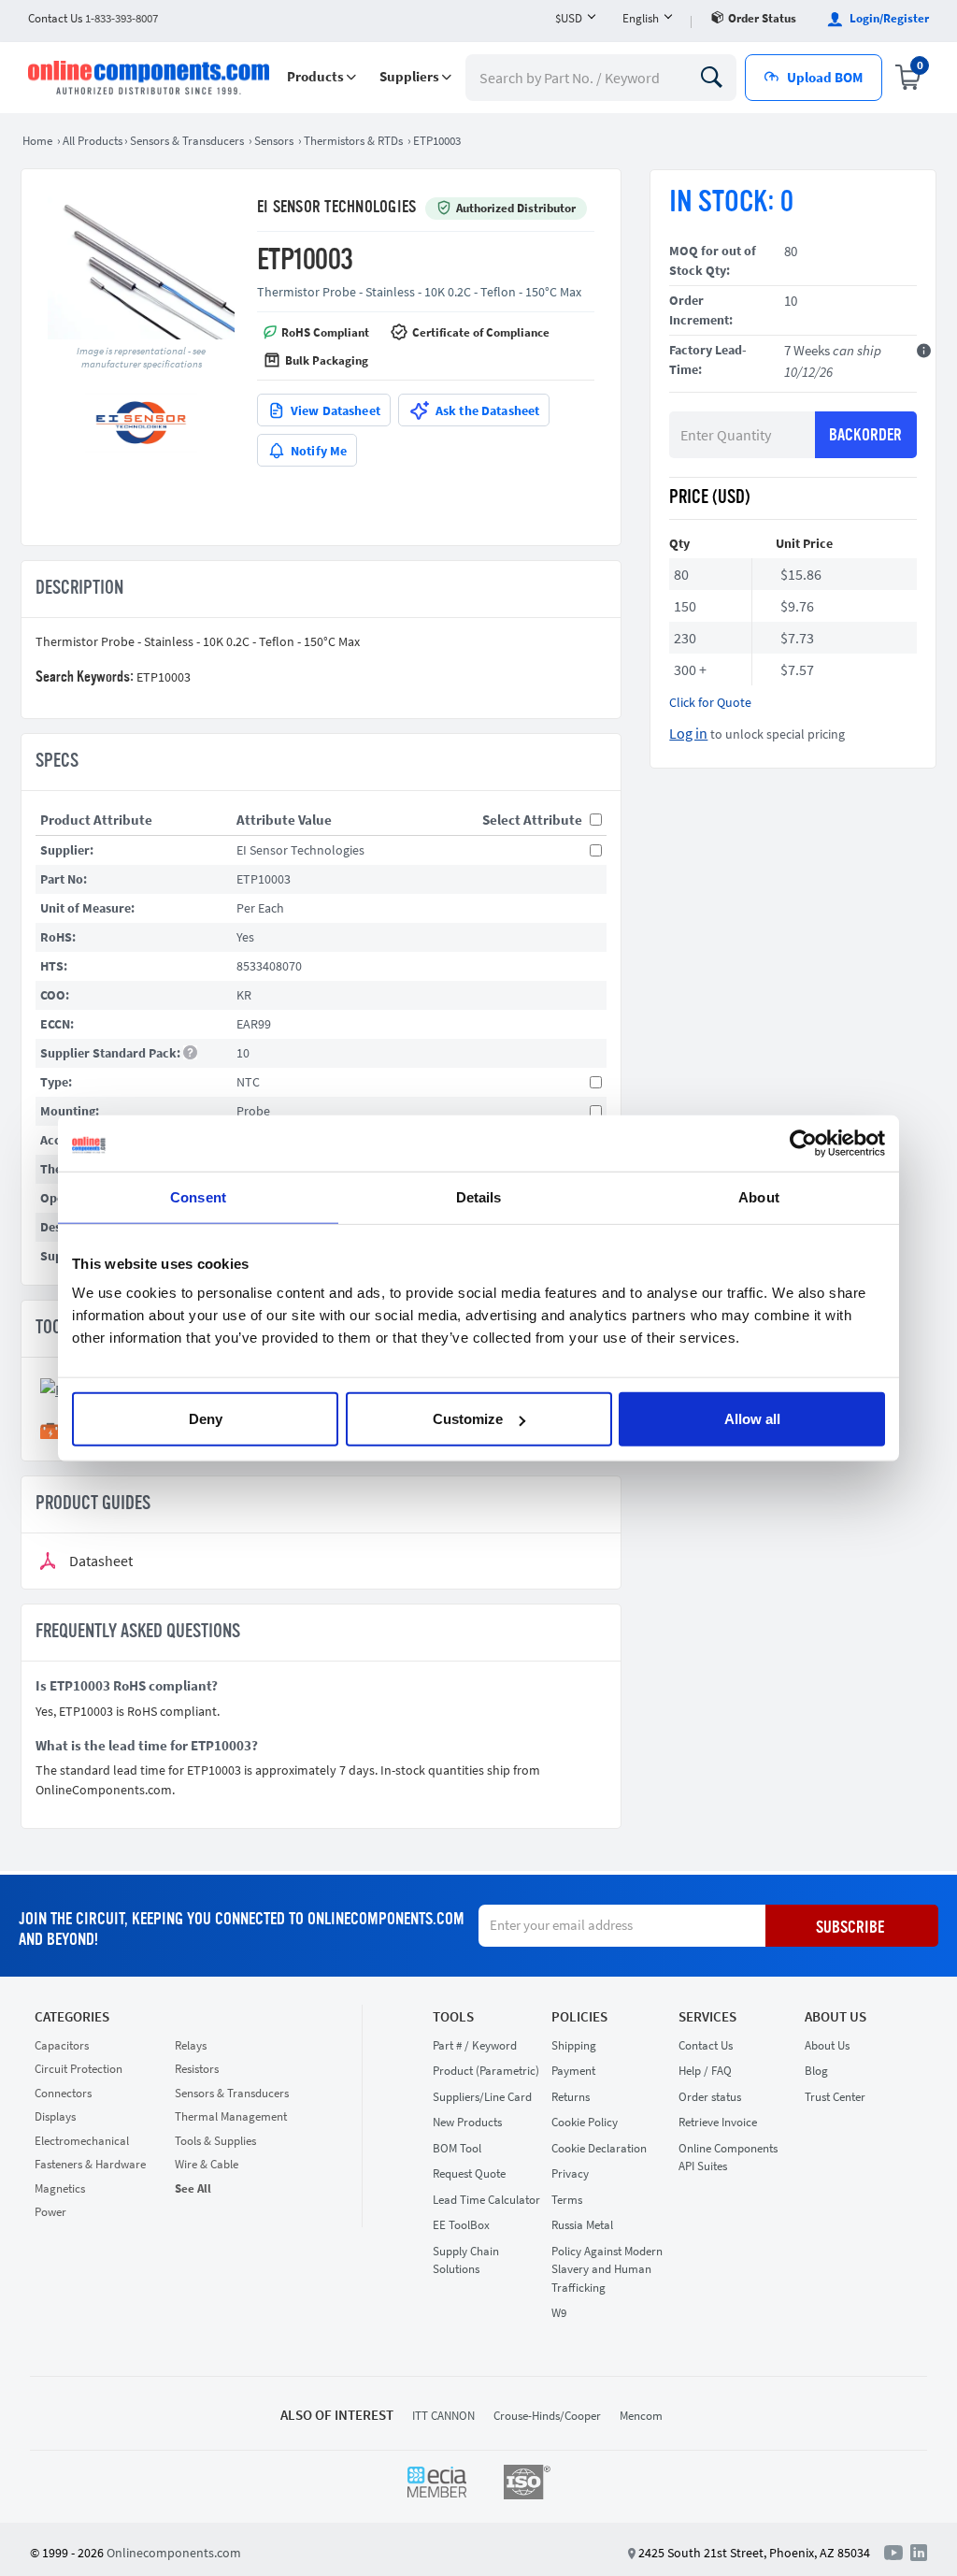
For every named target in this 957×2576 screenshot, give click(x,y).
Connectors (63, 2093)
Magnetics (60, 2188)
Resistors (197, 2069)
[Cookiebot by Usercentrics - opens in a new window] (803, 1143)
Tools (453, 2017)
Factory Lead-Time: (708, 360)
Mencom (641, 2416)
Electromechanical (82, 2141)
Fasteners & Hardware (90, 2164)
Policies (579, 2017)
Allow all (752, 1419)
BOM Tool (457, 2148)
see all (193, 2188)
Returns (571, 2097)
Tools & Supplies (215, 2141)
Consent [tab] (198, 1196)
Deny (206, 1419)
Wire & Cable (207, 2164)
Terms (567, 2200)
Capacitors (62, 2045)
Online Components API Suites (728, 2158)
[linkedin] (919, 2552)
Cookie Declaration (599, 2148)
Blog (816, 2071)
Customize (468, 1419)
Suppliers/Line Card (482, 2097)
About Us (836, 2017)
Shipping (574, 2045)
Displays (55, 2116)
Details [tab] (479, 1196)
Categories (72, 2017)
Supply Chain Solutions (466, 2260)
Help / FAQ (705, 2071)
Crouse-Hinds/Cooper (547, 2416)
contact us (93, 18)
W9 (559, 2313)
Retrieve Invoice (718, 2122)
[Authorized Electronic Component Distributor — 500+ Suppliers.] (150, 78)
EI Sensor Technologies (336, 208)
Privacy (570, 2173)
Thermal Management (231, 2116)
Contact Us (706, 2045)
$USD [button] (569, 18)
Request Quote (469, 2173)
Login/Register (888, 18)
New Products (467, 2122)
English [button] (641, 18)
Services (707, 2017)
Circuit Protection (79, 2069)
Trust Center (835, 2097)
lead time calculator (486, 2200)
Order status (762, 18)
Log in (688, 733)
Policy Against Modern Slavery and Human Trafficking (607, 2269)
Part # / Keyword (475, 2045)
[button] (321, 77)
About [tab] (759, 1196)
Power (50, 2212)
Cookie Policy (585, 2122)
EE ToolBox (461, 2225)
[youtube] (897, 2552)
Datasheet (101, 1561)
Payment (573, 2071)
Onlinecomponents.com (174, 2553)
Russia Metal (582, 2225)
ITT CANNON (443, 2416)
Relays (191, 2045)
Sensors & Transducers (232, 2093)
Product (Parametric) (486, 2071)
